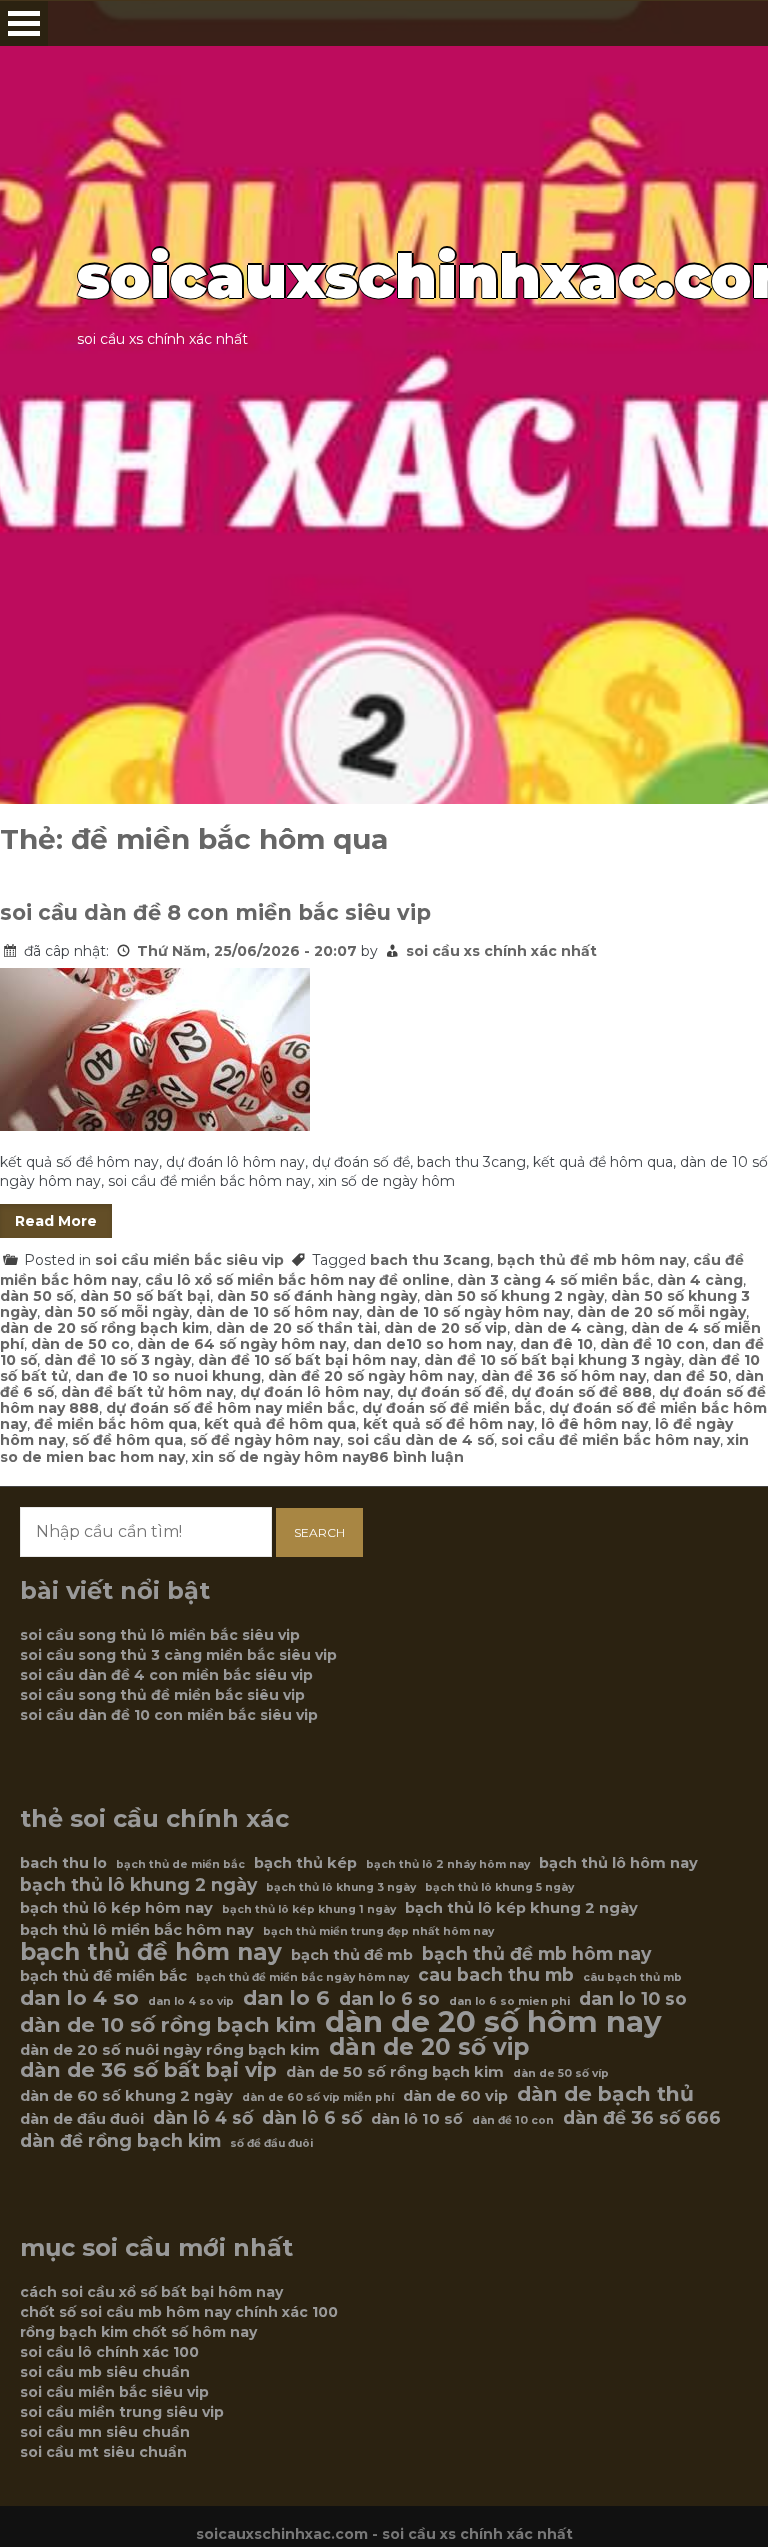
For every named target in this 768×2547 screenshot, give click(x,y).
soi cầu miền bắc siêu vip (189, 1260)
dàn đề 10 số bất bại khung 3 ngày (552, 1360)
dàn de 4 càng (569, 1328)
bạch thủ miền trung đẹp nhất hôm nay (378, 1931)
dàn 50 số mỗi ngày (116, 1312)
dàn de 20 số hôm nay (493, 2022)
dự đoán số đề (450, 1392)
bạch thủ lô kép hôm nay (116, 1908)
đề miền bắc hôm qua (115, 1424)
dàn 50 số (36, 1296)
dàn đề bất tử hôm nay (147, 1392)
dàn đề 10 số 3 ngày (117, 1360)
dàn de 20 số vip (445, 1328)
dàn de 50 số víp (561, 2073)
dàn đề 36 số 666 (642, 2118)
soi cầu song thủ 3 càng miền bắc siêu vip (178, 1655)
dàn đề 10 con (652, 1344)
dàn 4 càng (700, 1280)
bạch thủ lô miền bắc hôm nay (137, 1930)
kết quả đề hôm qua (280, 1424)
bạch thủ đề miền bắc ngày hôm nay (302, 1977)
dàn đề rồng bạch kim (120, 2141)
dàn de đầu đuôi (82, 2119)
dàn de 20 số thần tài (296, 1328)
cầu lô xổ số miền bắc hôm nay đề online (297, 1280)
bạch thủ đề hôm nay (151, 1952)
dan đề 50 (690, 1376)
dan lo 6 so (389, 1999)
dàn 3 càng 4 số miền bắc (553, 1280)
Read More (56, 1221)
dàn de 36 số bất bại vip (148, 2070)
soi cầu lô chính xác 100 (109, 2352)
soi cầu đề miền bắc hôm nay (610, 1440)
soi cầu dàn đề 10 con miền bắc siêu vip (169, 1715)
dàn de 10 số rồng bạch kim (168, 2025)
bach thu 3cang (430, 1260)
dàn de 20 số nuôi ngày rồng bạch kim (170, 2050)
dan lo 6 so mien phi (509, 2001)
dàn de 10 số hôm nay (277, 1312)
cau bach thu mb (496, 1975)
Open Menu (24, 23)
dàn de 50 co (80, 1344)
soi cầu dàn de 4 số (420, 1440)
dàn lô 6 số (312, 2118)
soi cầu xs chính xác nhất (501, 951)
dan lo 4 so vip (191, 2001)
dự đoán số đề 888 (581, 1392)
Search (319, 1532)
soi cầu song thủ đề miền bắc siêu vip (162, 1695)
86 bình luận (416, 1457)
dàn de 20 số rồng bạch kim (104, 1328)
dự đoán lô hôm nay (315, 1392)
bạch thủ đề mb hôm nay (591, 1260)
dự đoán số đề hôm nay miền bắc (230, 1408)
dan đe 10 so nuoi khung (168, 1376)
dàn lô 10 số (417, 2119)
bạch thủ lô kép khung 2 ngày (521, 1908)
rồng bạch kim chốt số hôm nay (138, 2332)
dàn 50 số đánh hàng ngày (317, 1296)
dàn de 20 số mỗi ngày (661, 1312)
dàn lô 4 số (203, 2118)
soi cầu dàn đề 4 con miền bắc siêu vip (166, 1675)
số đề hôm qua (127, 1440)
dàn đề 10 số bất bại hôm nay (307, 1360)
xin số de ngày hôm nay (280, 1457)
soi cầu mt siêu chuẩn (103, 2452)
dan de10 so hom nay (433, 1344)
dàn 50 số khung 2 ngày (514, 1296)
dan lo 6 (286, 1998)
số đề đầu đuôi (271, 2143)
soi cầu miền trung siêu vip (122, 2412)
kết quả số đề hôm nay (448, 1424)
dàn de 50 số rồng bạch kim (395, 2072)
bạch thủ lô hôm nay (618, 1863)
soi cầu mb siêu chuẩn (105, 2372)
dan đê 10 (556, 1344)
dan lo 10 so (633, 1999)
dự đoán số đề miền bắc (452, 1408)
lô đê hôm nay (594, 1424)
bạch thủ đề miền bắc (103, 1976)
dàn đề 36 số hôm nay (563, 1376)
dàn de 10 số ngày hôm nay (468, 1312)
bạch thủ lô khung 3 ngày (341, 1887)
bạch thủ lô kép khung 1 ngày (309, 1909)
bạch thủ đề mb (352, 1955)
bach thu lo (63, 1863)
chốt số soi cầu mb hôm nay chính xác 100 (179, 2312)
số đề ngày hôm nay (265, 1440)
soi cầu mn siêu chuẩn (105, 2432)
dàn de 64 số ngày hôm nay (241, 1344)
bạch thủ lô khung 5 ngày (499, 1887)
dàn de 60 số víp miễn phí (318, 2097)
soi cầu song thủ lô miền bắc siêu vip (160, 1635)
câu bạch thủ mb (632, 1977)
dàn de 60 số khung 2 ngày (126, 2096)
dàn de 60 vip (455, 2096)
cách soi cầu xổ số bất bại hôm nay (151, 2292)
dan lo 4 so (79, 1998)
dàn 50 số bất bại (145, 1296)
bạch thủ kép (305, 1863)
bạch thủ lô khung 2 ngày (138, 1885)
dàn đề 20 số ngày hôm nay (371, 1376)
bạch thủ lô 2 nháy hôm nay (448, 1864)
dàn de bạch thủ (605, 2094)
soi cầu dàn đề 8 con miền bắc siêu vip (215, 912)
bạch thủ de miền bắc (180, 1864)
